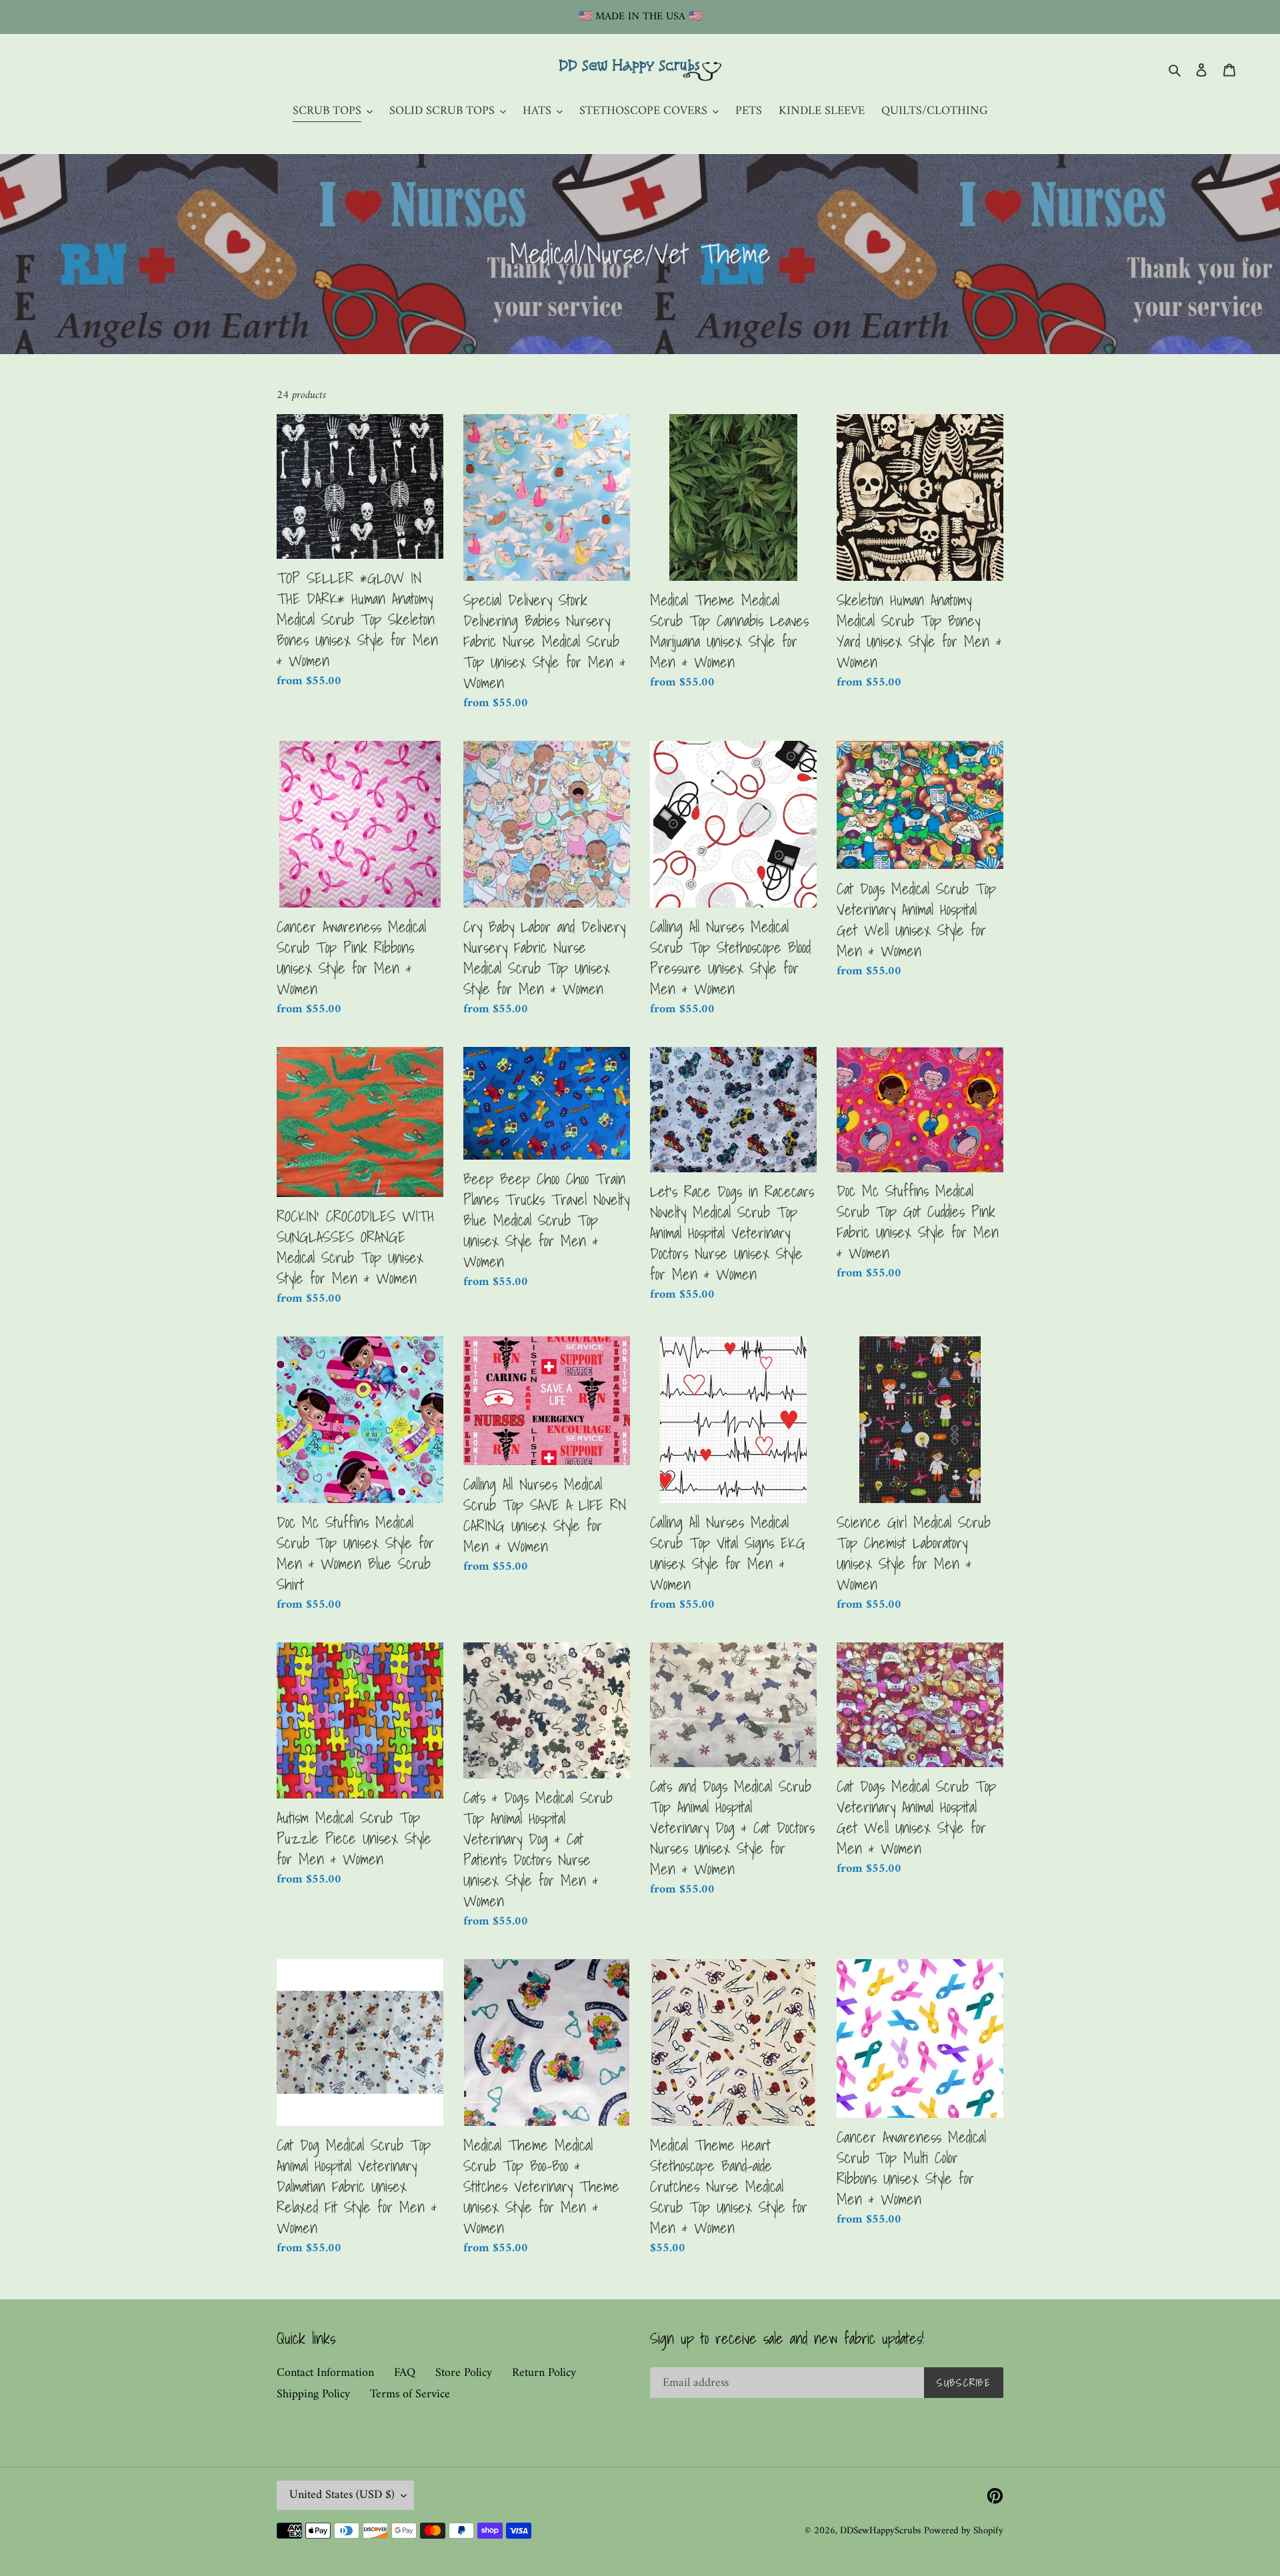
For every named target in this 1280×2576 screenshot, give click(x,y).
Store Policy (464, 2373)
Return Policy (544, 2373)
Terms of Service (410, 2394)
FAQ (405, 2373)
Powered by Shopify (964, 2531)
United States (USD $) (342, 2495)
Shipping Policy (313, 2394)
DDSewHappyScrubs (880, 2531)
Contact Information (325, 2373)
